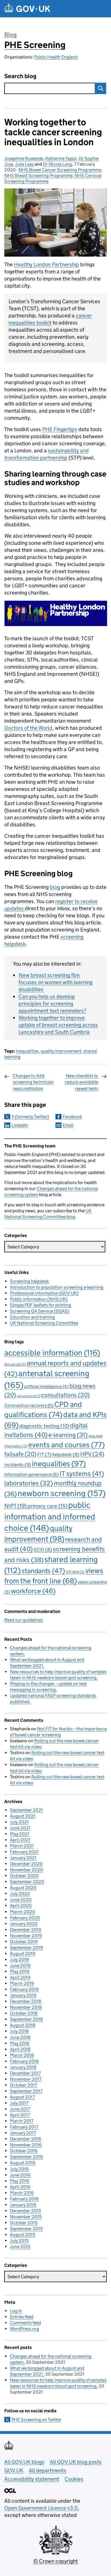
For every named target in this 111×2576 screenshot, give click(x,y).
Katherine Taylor (61, 158)
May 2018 (20, 2043)
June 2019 (20, 1965)
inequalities (27, 1051)
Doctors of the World (28, 728)
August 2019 (23, 1954)
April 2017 (20, 2115)
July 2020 (20, 1894)
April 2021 (20, 1840)
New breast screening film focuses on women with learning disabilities (55, 982)
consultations (65, 1395)
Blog (10, 35)
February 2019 (24, 1989)
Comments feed (25, 2323)
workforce (33, 1591)
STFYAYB (75, 1572)
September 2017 (26, 2091)
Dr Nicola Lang (57, 164)
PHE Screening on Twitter (36, 2420)
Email (68, 1125)
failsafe (20, 1454)
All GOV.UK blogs (24, 2462)
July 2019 (19, 1959)
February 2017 (24, 2127)
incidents (18, 1465)
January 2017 (23, 2133)
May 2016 (20, 2181)
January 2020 (24, 1924)
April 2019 (20, 1977)
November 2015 (26, 2217)
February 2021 (24, 1852)
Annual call (15, 1364)
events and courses (66, 1445)
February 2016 (24, 2199)
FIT (44, 1454)
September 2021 (26, 1810)
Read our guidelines (24, 1620)
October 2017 (23, 2085)
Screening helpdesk (29, 1281)
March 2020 (22, 1912)
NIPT (16, 1506)
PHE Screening (35, 45)
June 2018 (20, 2037)
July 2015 (19, 2241)
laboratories (29, 1483)
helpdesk (66, 1455)
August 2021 (23, 1816)
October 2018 (24, 2013)
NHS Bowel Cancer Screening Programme (60, 170)
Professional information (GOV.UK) (44, 1293)
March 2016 (22, 2193)
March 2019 (22, 1983)
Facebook (72, 1117)
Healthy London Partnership (47, 264)
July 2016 (19, 2169)
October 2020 (24, 1876)
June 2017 (20, 2109)
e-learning (68, 1435)
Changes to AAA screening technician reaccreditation (33, 1082)
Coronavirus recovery (29, 1405)
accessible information (52, 1353)
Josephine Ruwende (24, 158)
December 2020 (26, 1864)
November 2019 (26, 1936)
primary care (48, 1506)
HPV (92, 1454)
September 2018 (26, 2019)
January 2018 (23, 2067)
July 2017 (19, 2103)
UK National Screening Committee (44, 1323)
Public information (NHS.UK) (39, 1299)
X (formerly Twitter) (30, 1117)
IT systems (82, 1474)
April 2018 (20, 2049)
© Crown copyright (55, 2561)
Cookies (74, 2479)
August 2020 (23, 1888)
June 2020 (21, 1900)
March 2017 (22, 2121)
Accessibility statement (32, 2479)
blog (55, 887)
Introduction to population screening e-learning (57, 1287)
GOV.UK (14, 2470)
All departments (48, 2470)
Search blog (20, 76)
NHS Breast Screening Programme (38, 175)
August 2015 (22, 2235)
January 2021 (23, 1858)
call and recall (28, 1396)
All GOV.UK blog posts (76, 2462)
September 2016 (26, 2157)
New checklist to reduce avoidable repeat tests (81, 1082)
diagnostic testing (44, 1426)
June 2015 (20, 2247)
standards (43, 1571)
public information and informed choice (50, 1516)
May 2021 (20, 1834)
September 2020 (27, 1882)
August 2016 (23, 2163)
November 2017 (26, 2079)
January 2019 (23, 1995)
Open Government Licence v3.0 (41, 2508)
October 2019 (24, 1942)
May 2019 (20, 1971)
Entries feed (22, 2317)
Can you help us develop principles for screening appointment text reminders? (52, 1004)
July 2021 (19, 1822)
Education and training (32, 1317)
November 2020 (26, 1870)
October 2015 (24, 2223)
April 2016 (20, 2187)
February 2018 (24, 2061)
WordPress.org (24, 2329)
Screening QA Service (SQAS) (40, 1311)
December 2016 (26, 2139)
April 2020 (21, 1906)
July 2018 (19, 2031)
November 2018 (26, 2007)
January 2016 (23, 2205)
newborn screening (62, 1493)
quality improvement (61, 1051)
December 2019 (26, 1930)
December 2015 (25, 2211)
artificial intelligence (46, 1386)
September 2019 (26, 1948)
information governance (31, 1474)
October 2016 (24, 2151)
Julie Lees (24, 164)
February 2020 (25, 1918)
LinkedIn (20, 1125)
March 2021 (22, 1846)
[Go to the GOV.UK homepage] (27, 9)
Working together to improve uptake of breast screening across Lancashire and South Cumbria (58, 1025)
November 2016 (26, 2145)
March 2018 (22, 2055)
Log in (16, 2311)
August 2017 (22, 2097)
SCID (43, 1550)
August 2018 (23, 2025)
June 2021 (20, 1828)
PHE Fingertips (60, 429)
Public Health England (56, 57)
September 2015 (26, 2229)
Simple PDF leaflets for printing (41, 1305)
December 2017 (25, 2073)
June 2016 (20, 2175)
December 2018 (26, 2001)
